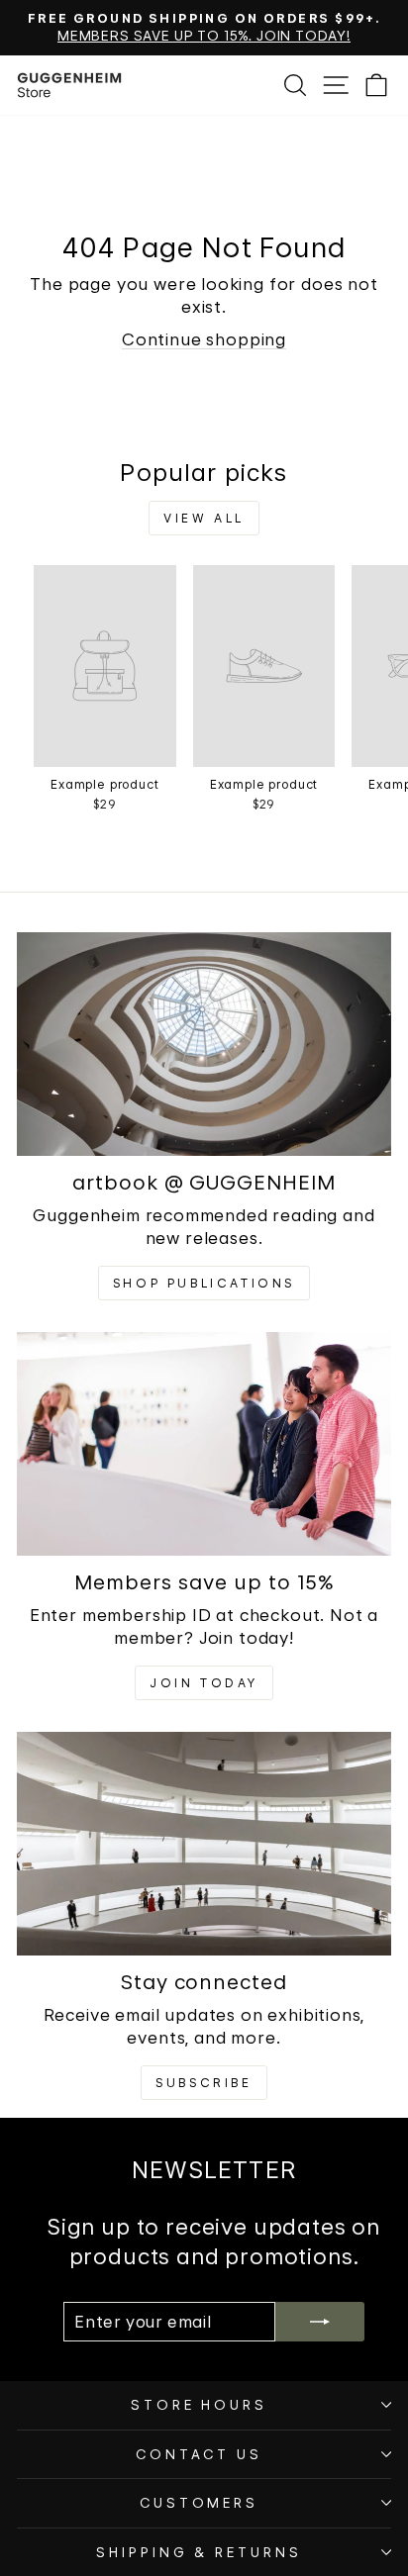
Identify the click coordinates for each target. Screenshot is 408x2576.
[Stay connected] (204, 1844)
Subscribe (204, 2083)
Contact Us (200, 2454)
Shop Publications (204, 1283)
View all (204, 518)
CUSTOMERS (200, 2503)
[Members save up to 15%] (204, 1444)
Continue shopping (204, 339)
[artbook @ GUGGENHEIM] (204, 1045)
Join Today (204, 1683)
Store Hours (200, 2405)
